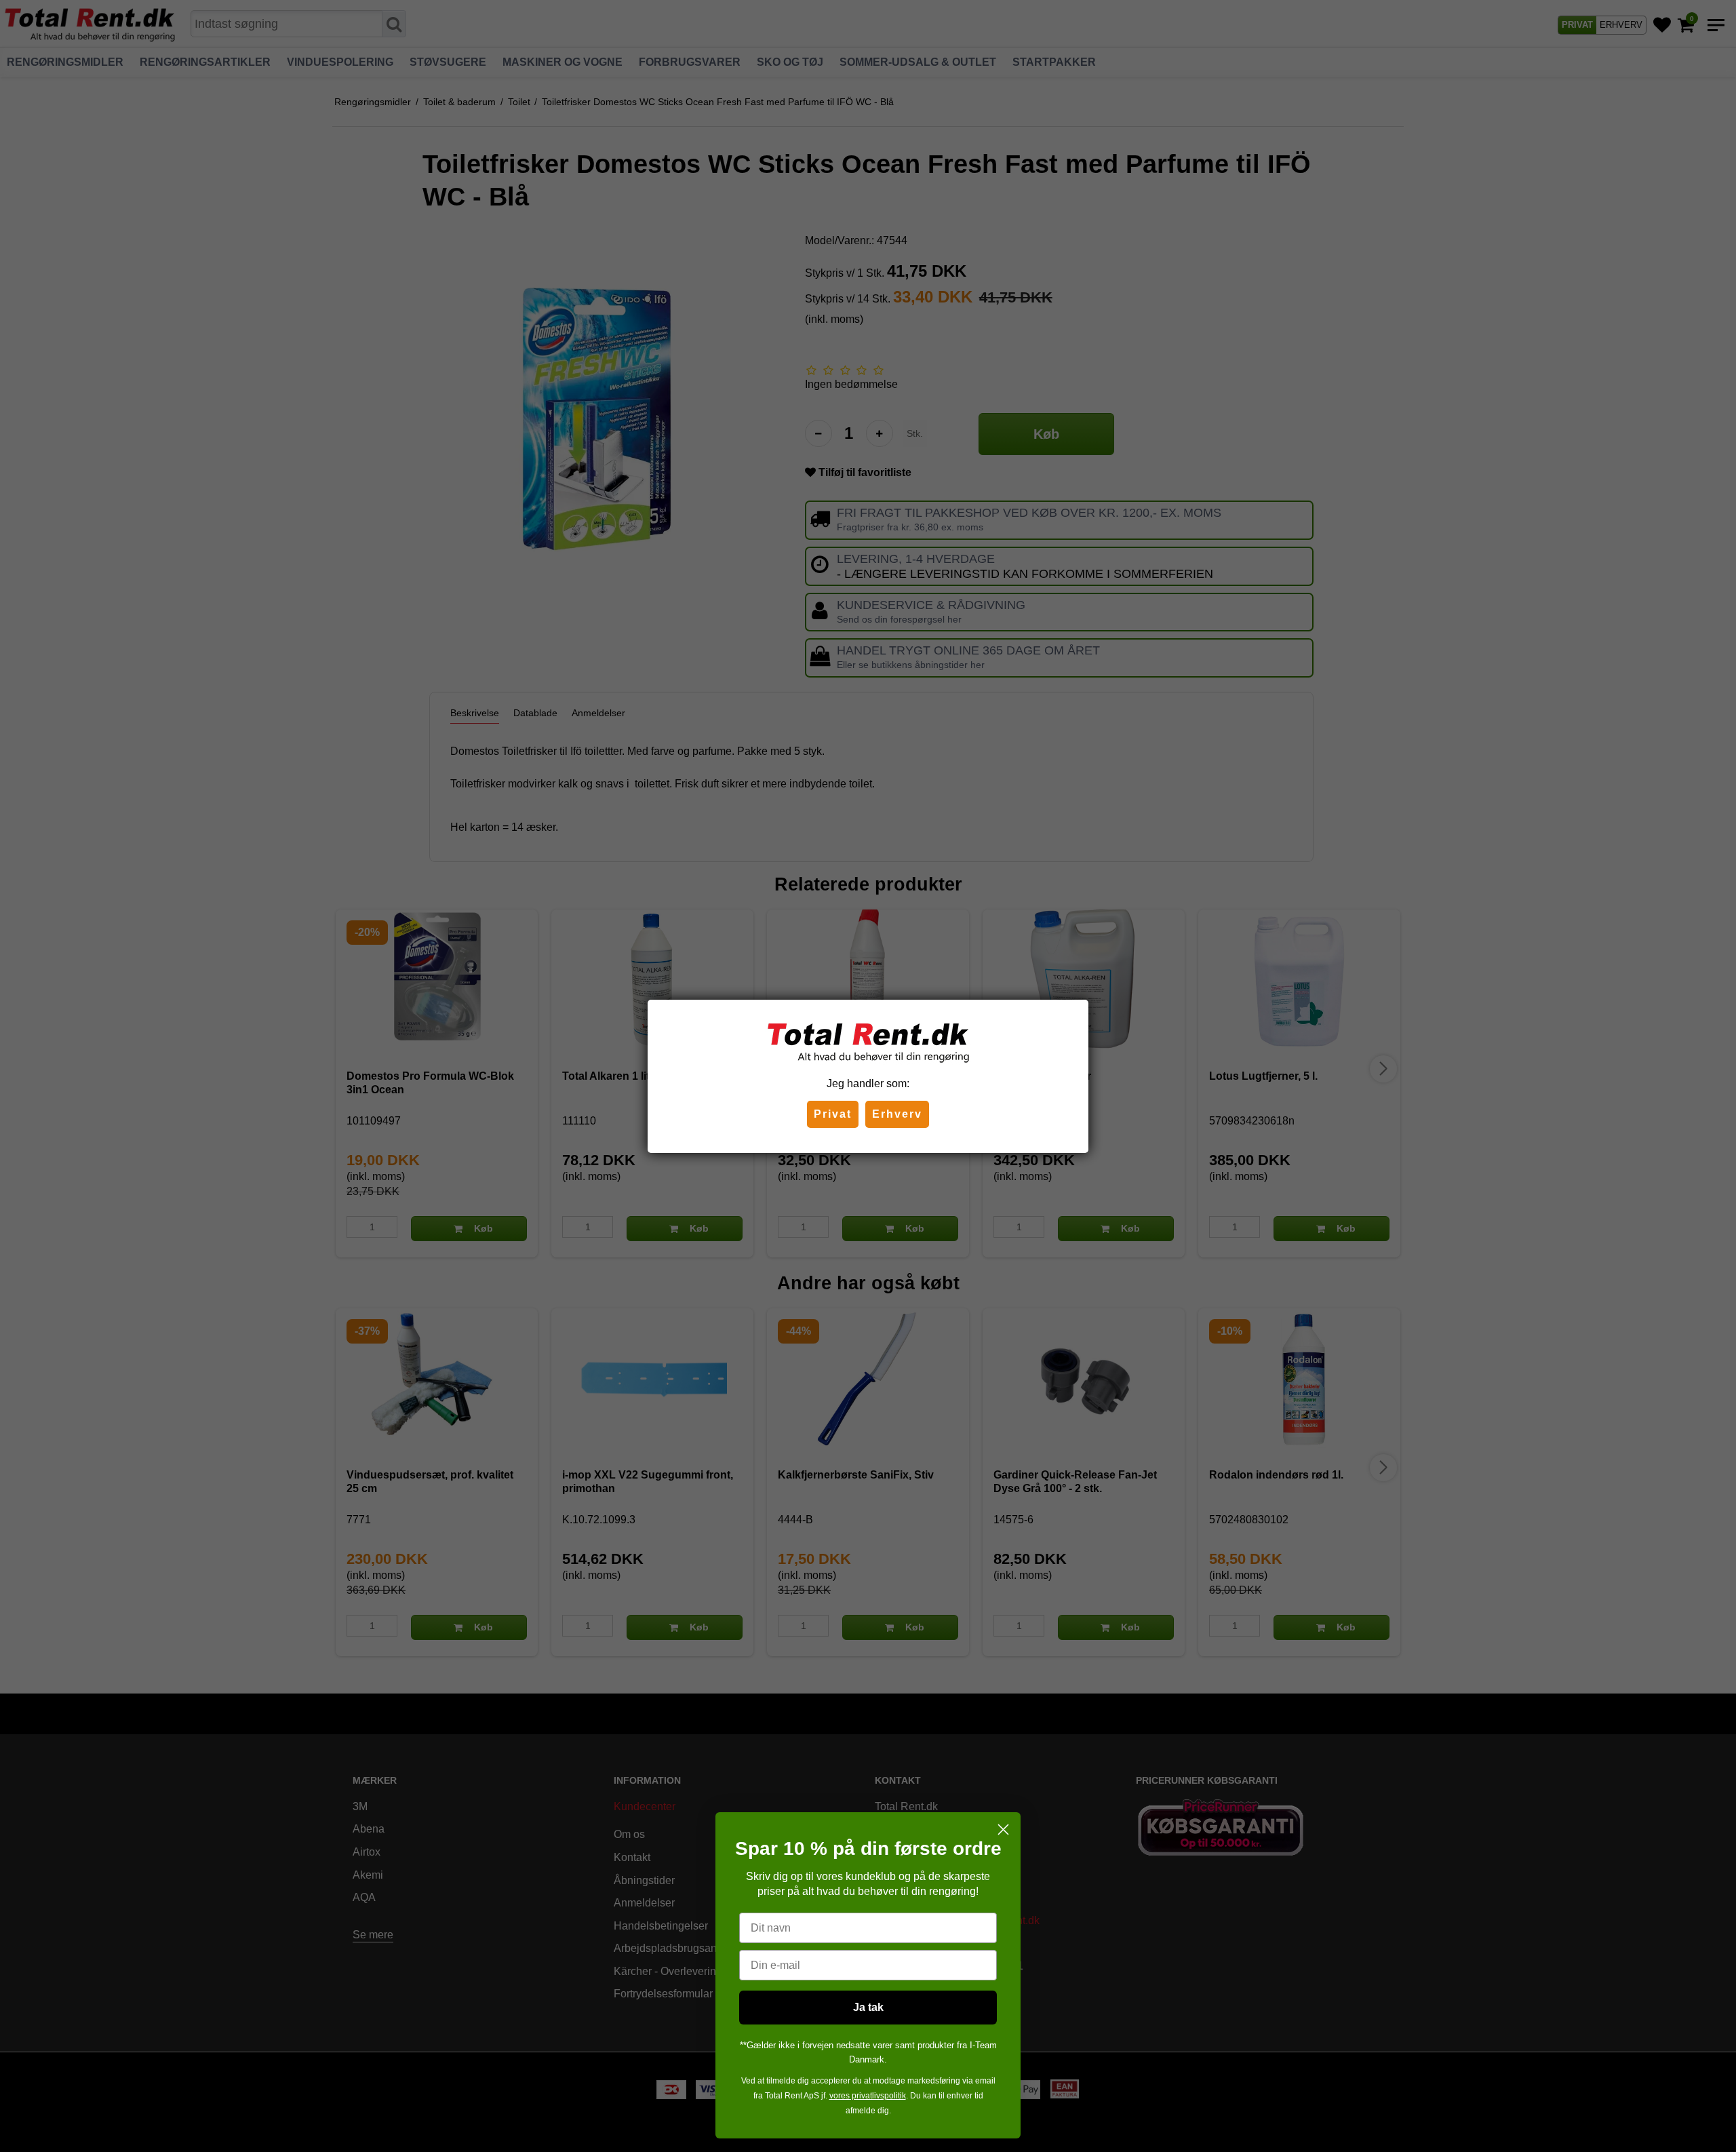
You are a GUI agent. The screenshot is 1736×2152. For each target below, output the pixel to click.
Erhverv (897, 1114)
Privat (833, 1114)
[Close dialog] (1003, 1830)
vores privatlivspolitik (868, 2096)
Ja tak (868, 2007)
